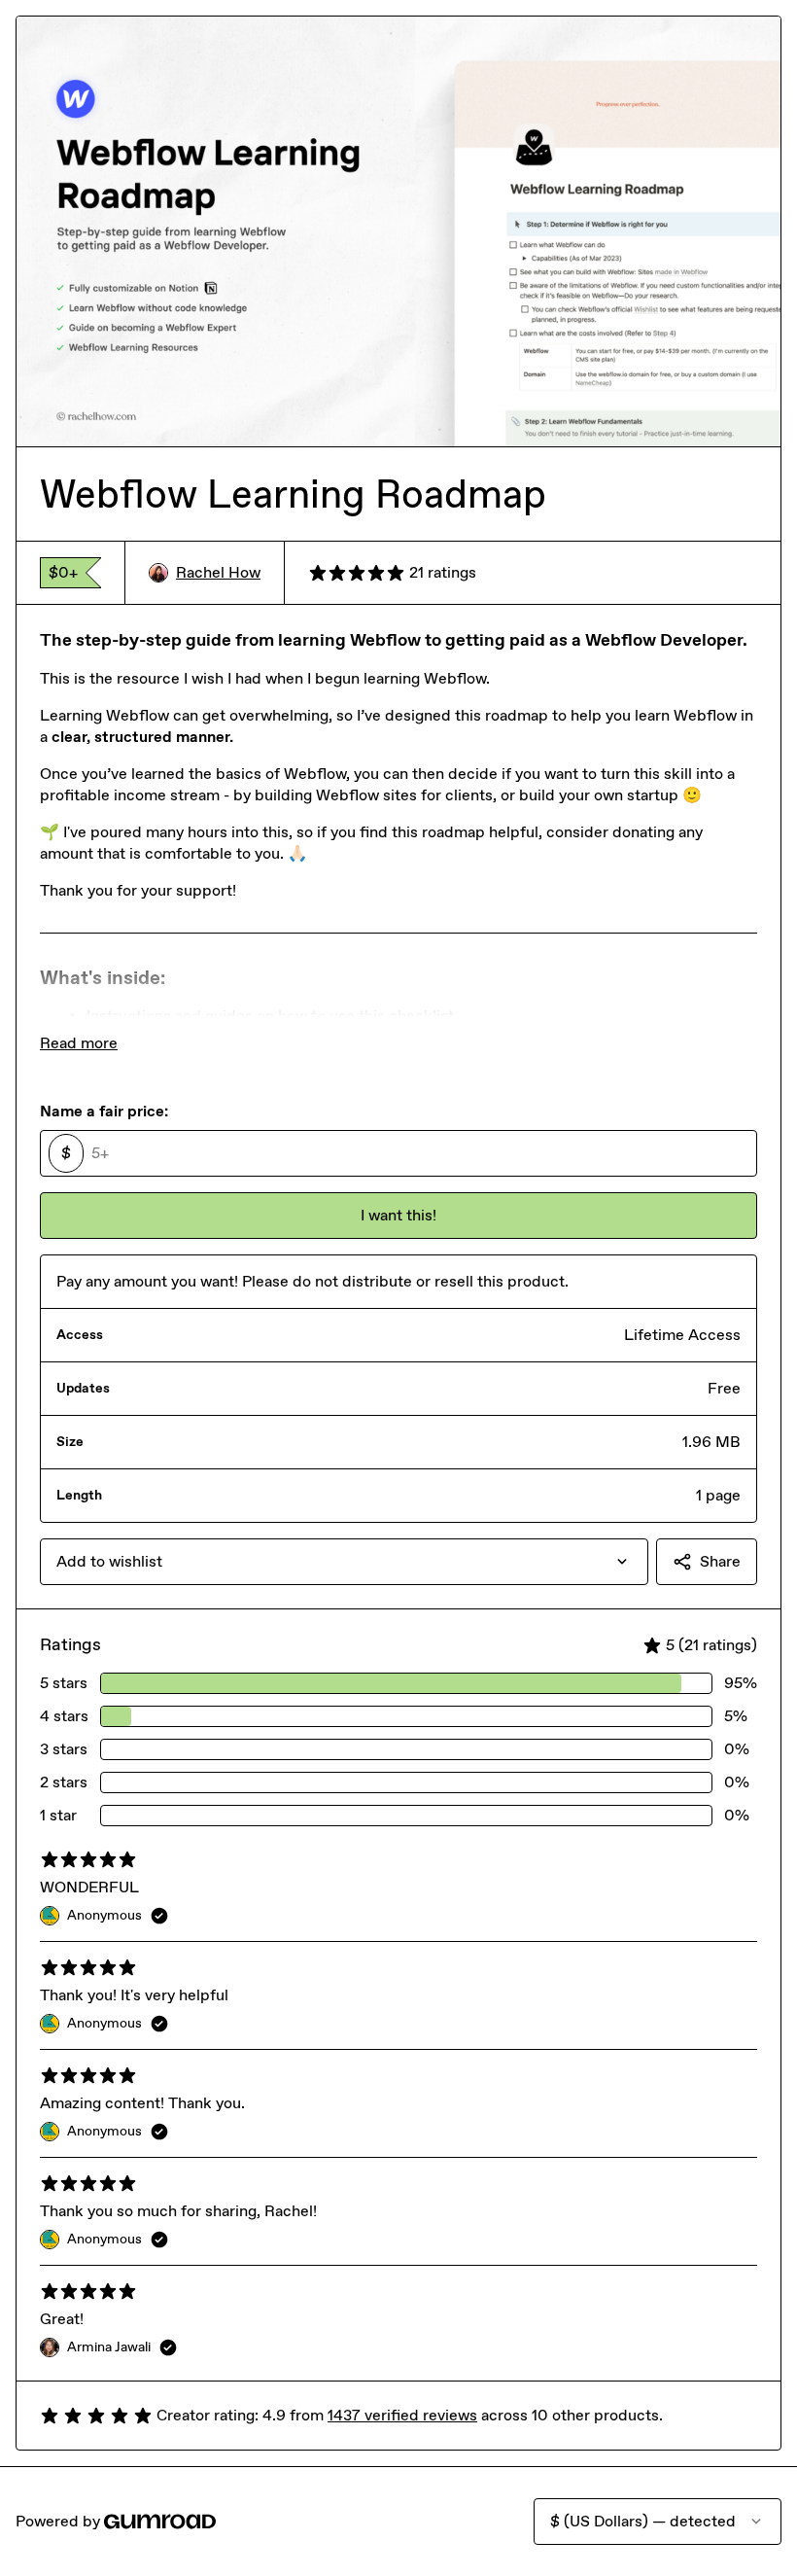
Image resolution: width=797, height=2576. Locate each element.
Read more (79, 1043)
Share (720, 1561)
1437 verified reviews (402, 2415)
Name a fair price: (104, 1111)
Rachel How (218, 572)
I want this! (398, 1215)
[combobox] (344, 1562)
